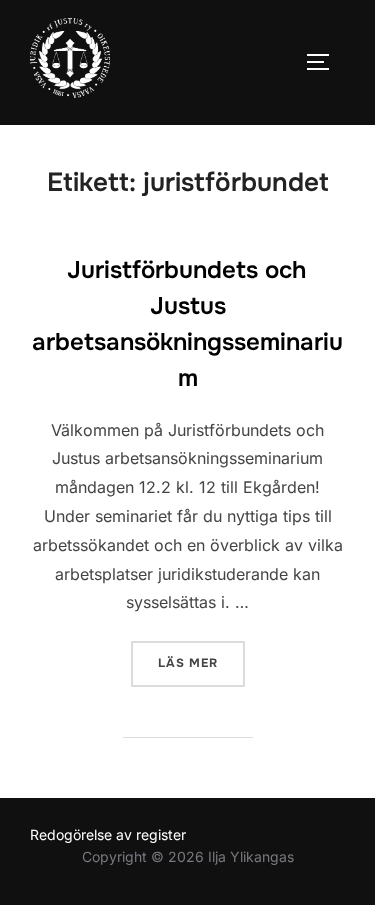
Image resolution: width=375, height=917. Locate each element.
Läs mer (201, 662)
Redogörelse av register (108, 834)
